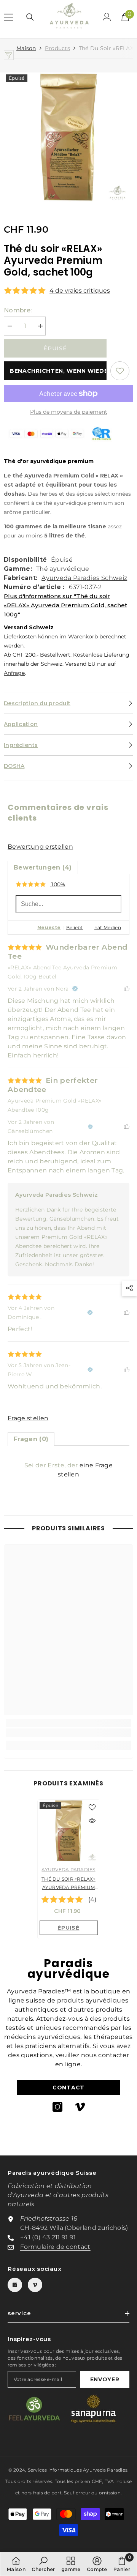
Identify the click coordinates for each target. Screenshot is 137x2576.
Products (57, 48)
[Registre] (107, 17)
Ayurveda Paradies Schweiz (84, 578)
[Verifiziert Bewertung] (75, 989)
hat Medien (108, 927)
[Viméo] (80, 2107)
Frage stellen (28, 1418)
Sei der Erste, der (68, 1470)
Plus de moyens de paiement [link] (69, 412)
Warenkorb (83, 637)
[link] (68, 1733)
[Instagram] (57, 2107)
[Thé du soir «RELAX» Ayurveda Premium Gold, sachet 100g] (69, 1831)
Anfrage (14, 673)
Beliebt (75, 927)
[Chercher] (30, 17)
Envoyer (105, 2379)
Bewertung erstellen (40, 847)
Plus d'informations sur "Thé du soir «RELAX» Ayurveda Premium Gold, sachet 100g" (65, 605)
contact (68, 2088)
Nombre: (18, 310)
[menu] (8, 17)
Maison (26, 48)
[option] (68, 137)
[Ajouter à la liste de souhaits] (120, 371)
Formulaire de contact (55, 2247)
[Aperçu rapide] (92, 1821)
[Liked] (127, 989)
